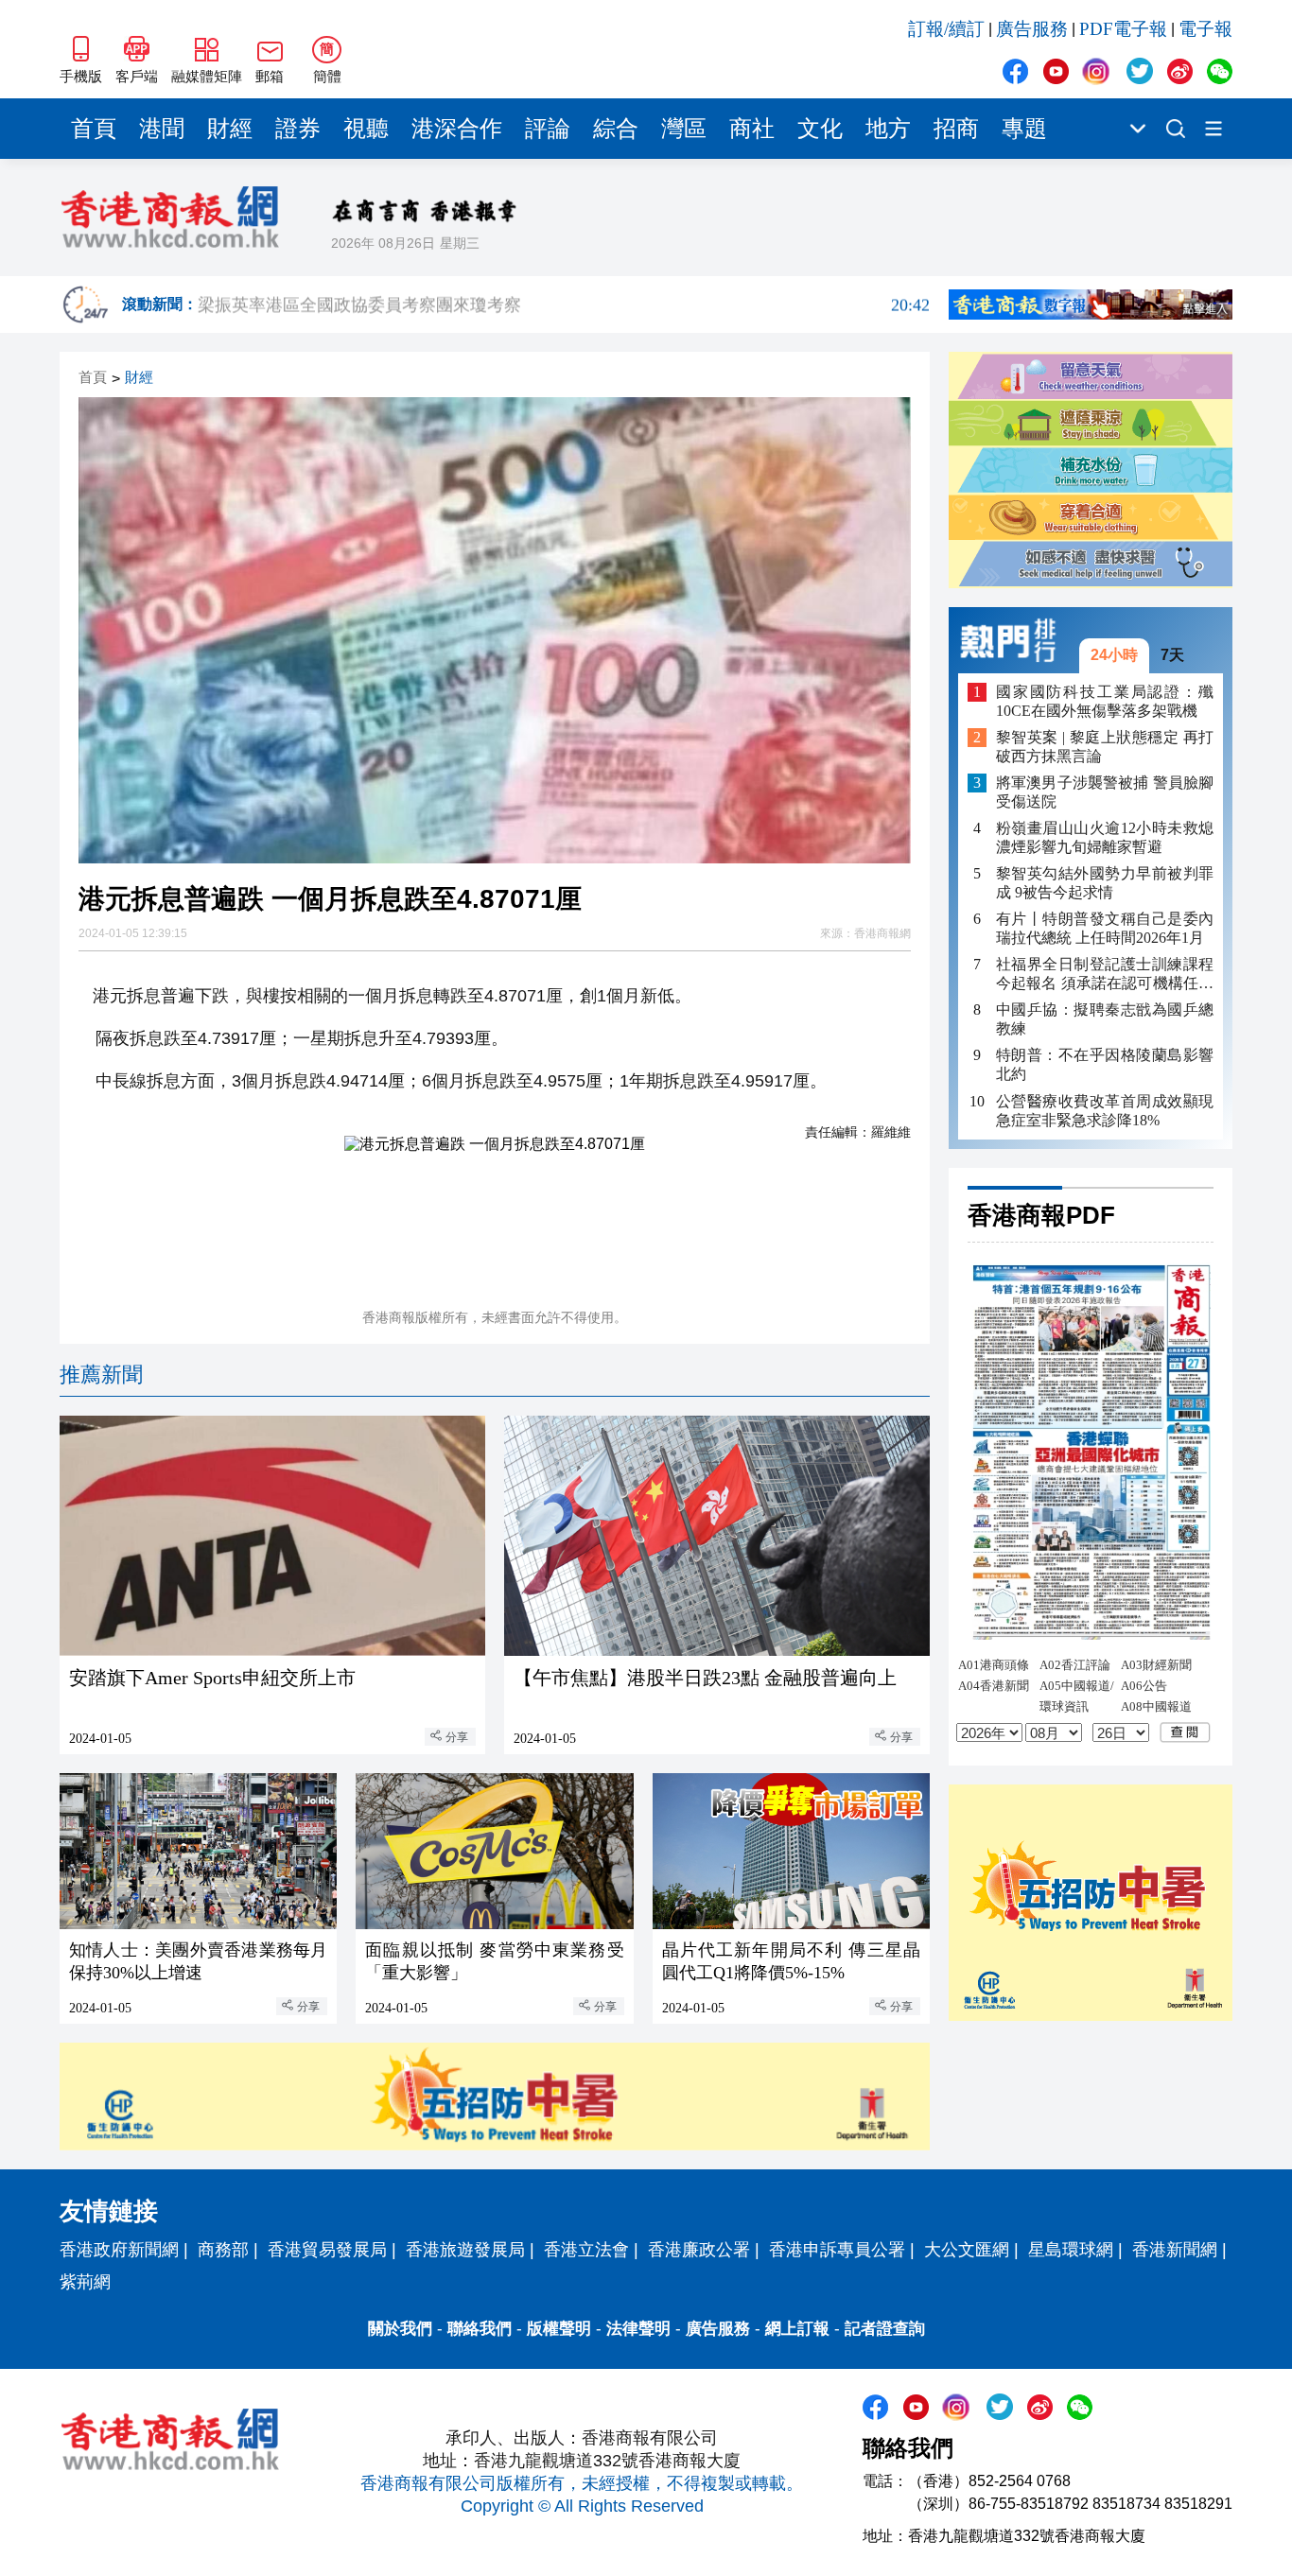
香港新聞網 (1175, 2250)
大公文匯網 (967, 2250)
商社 (752, 129)
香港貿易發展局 (327, 2250)
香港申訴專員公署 (837, 2250)
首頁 (94, 129)
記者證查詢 (885, 2329)
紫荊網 (85, 2282)
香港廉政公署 (699, 2250)
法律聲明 (638, 2329)
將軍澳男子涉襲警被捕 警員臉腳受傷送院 (1105, 792)
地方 (888, 129)
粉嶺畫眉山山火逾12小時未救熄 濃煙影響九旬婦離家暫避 (1105, 837)
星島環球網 (1071, 2250)
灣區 (684, 129)
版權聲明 (559, 2329)
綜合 (616, 129)
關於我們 (400, 2329)
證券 (298, 129)
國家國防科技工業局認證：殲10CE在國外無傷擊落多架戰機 (1105, 701)
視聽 (366, 129)
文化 (820, 129)
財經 (230, 129)
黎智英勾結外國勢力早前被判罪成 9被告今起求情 (1105, 883)
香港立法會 (586, 2250)
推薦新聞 (101, 1375)
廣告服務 (1032, 29)
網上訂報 (797, 2329)
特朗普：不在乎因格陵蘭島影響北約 (1105, 1065)
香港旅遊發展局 (465, 2250)
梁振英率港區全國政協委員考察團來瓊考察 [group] (564, 305)
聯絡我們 (480, 2329)
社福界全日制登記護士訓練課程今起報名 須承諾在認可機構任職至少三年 (1105, 975)
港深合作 (457, 129)
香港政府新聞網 (119, 2250)
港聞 (162, 129)
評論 (548, 129)
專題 (1024, 129)
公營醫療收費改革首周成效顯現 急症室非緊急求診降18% (1105, 1111)
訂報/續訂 (946, 29)
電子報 (1205, 29)
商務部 (223, 2250)
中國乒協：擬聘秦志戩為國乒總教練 (1105, 1020)
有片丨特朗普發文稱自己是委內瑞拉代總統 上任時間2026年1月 (1105, 929)
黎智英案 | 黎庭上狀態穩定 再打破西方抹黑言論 (1105, 747)
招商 (956, 129)
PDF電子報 (1123, 29)
